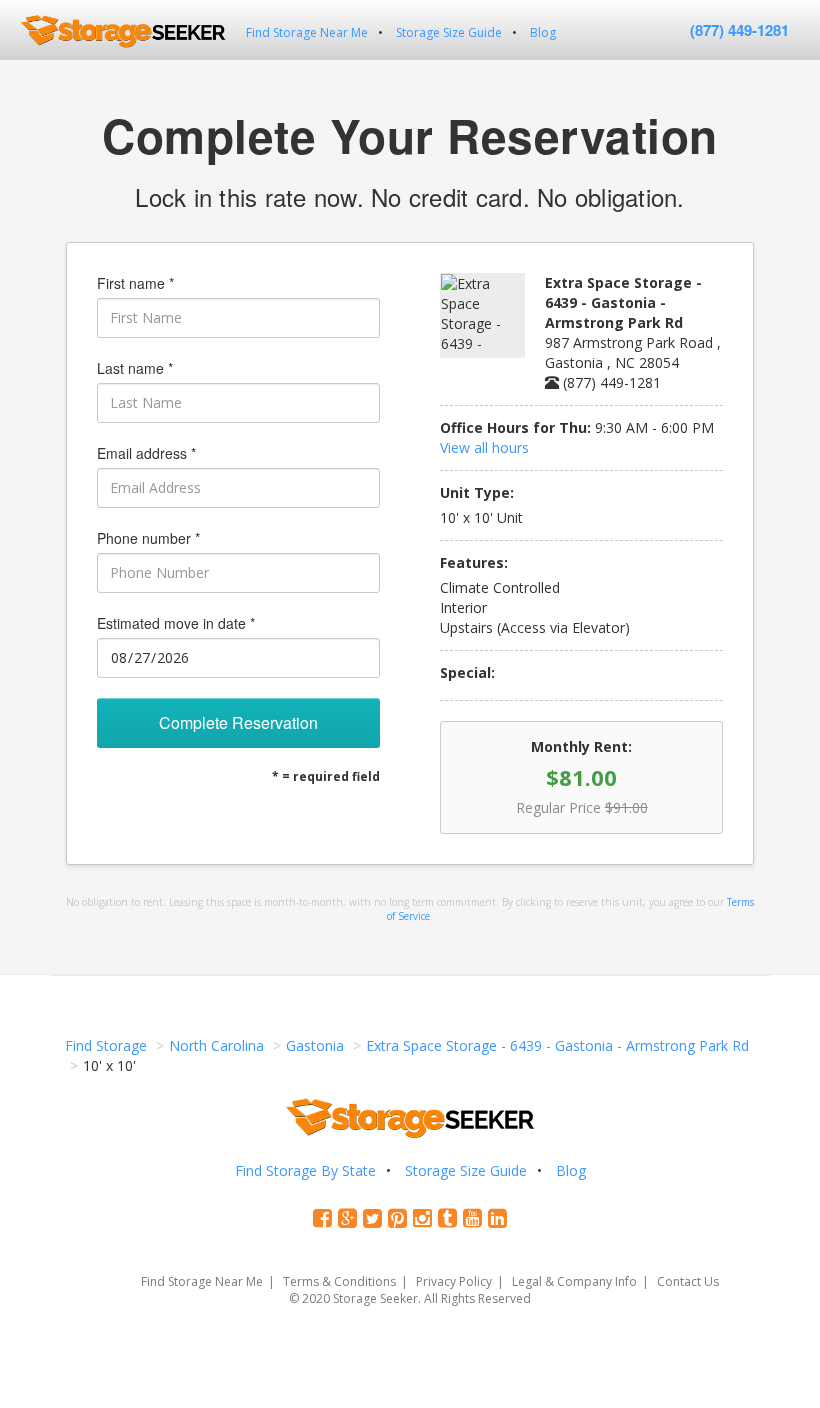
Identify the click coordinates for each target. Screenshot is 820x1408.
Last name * (135, 368)
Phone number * (148, 538)
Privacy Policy (454, 1281)
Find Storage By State (305, 1170)
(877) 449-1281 (739, 30)
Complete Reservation (238, 722)
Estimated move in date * (176, 623)
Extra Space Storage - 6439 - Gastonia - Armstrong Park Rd (557, 1045)
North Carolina (216, 1045)
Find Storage (106, 1045)
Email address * (146, 453)
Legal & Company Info (574, 1281)
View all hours (484, 447)
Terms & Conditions (339, 1281)
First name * (135, 283)
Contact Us (688, 1281)
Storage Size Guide (449, 32)
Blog (543, 32)
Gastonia (315, 1045)
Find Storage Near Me (307, 32)
